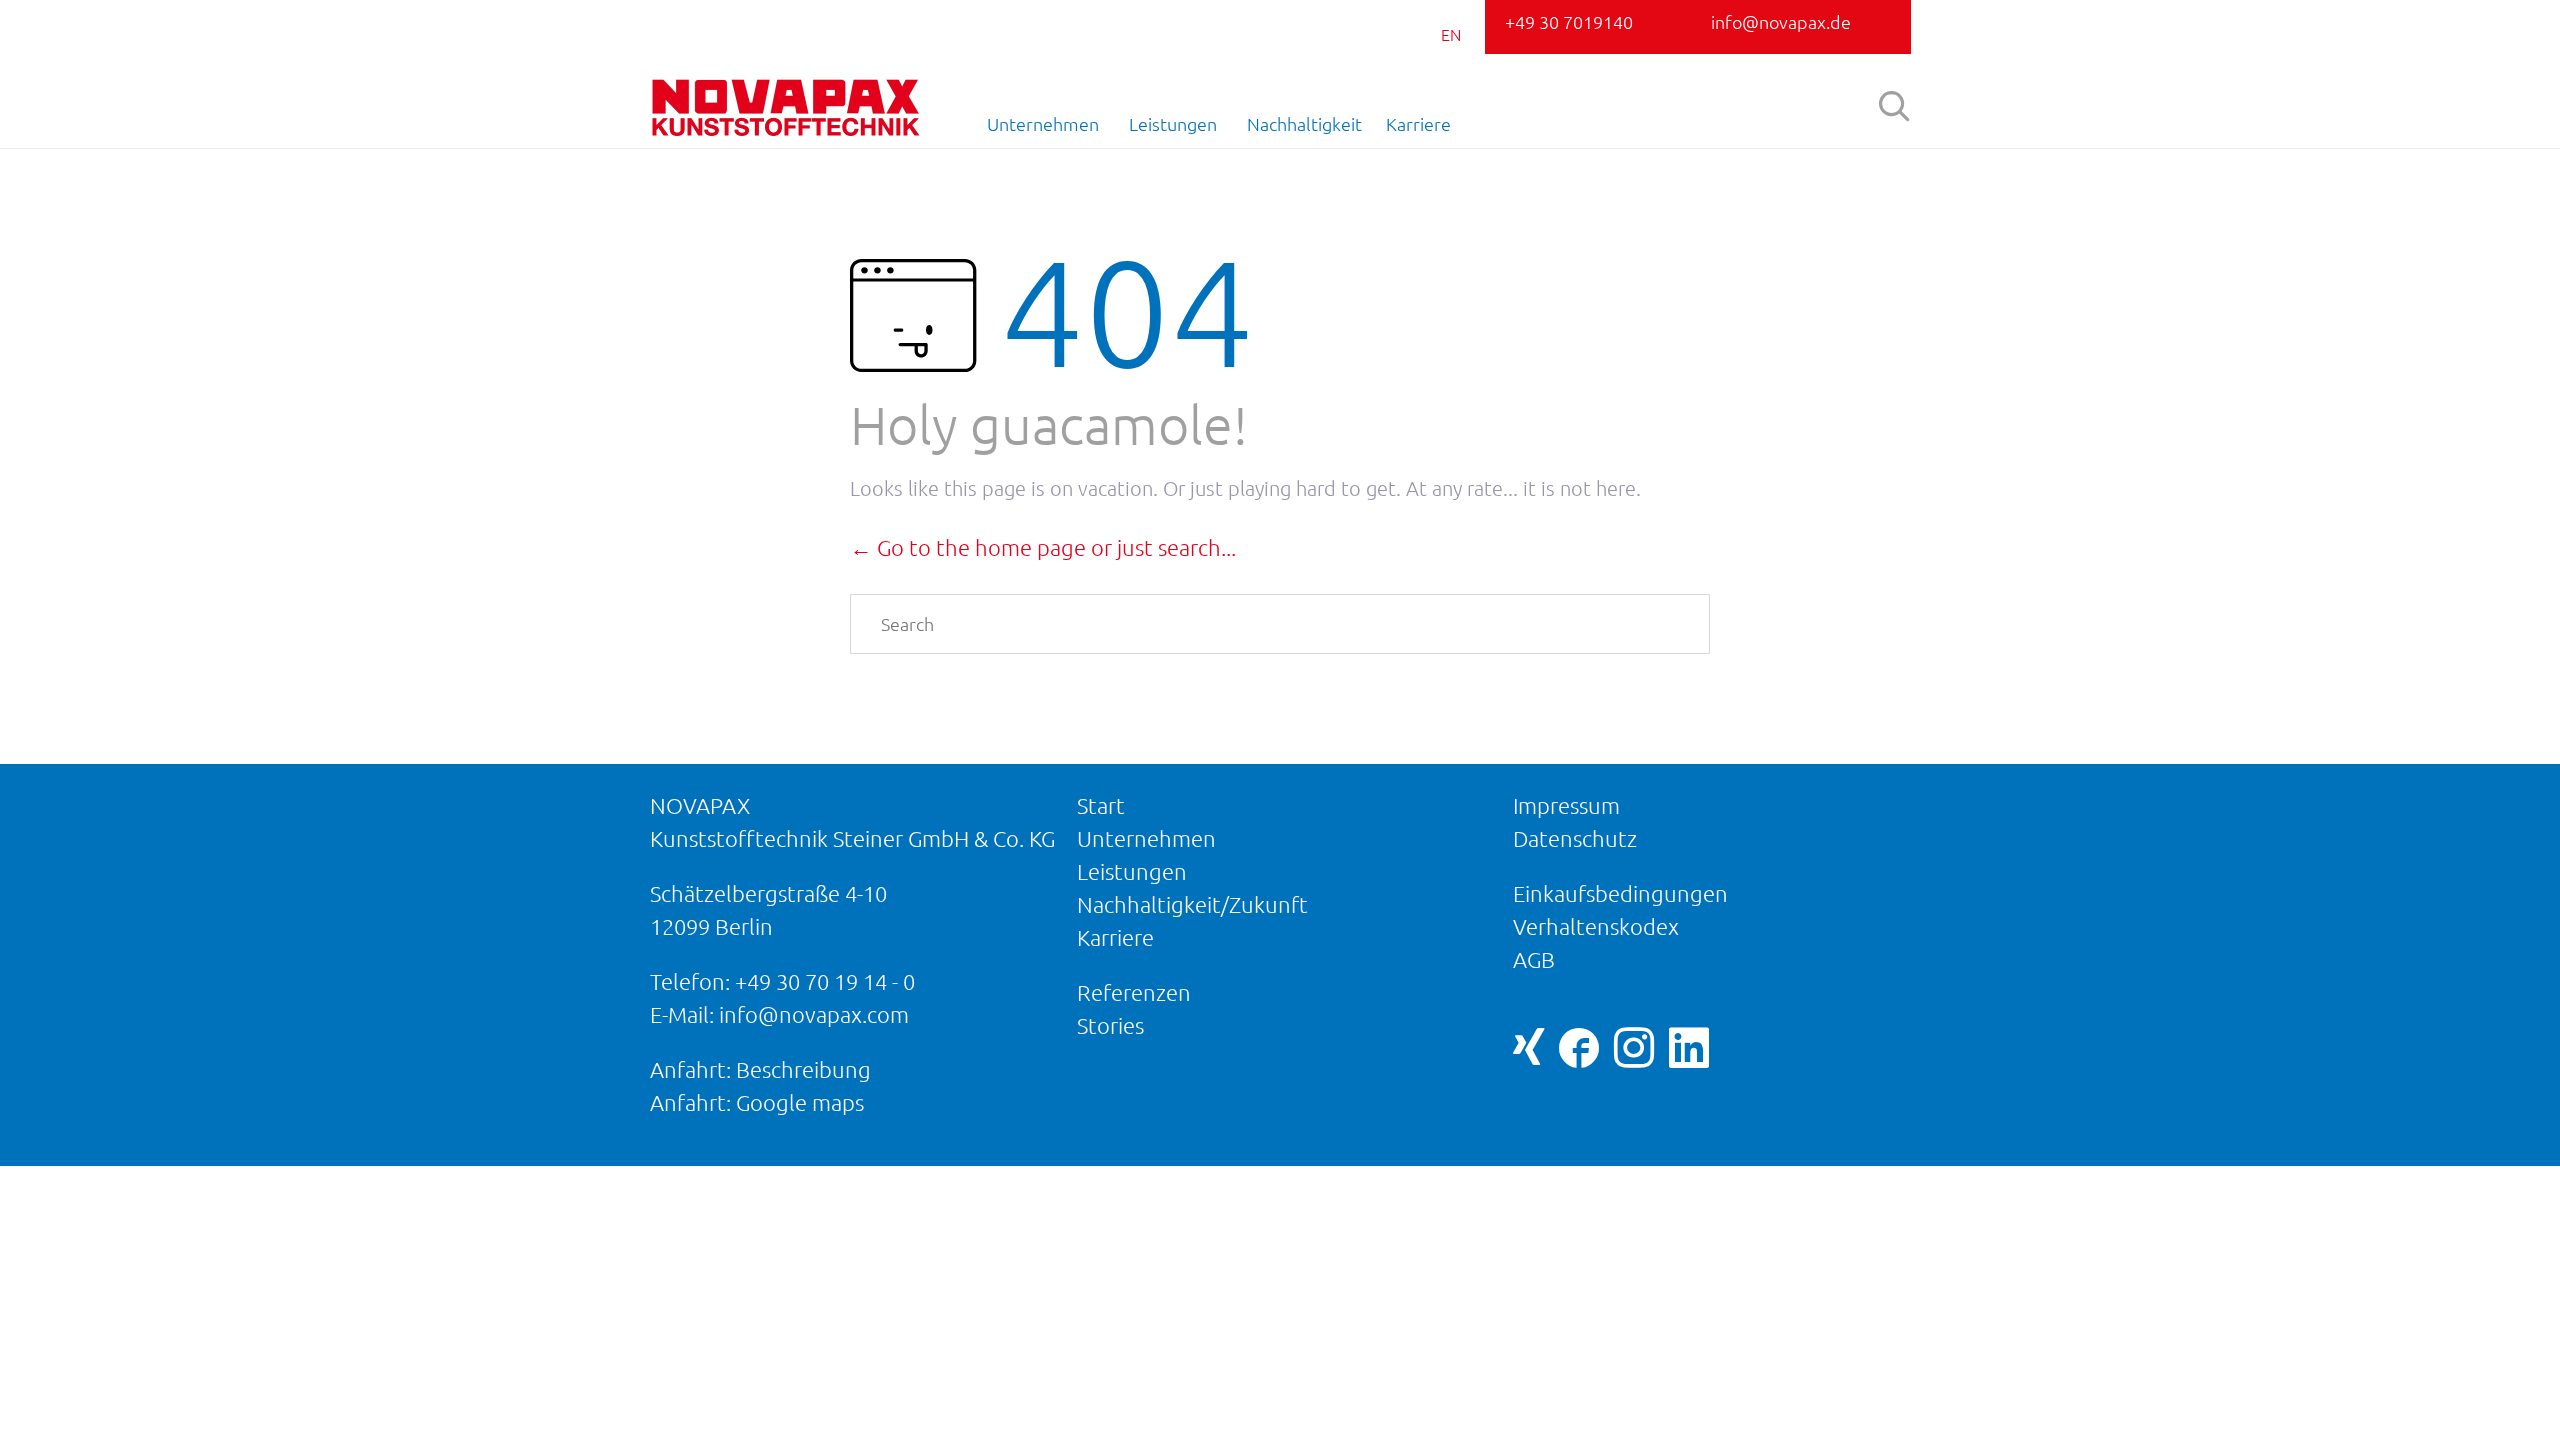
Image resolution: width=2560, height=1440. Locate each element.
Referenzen (1134, 992)
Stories (1110, 1025)
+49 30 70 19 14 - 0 (825, 981)
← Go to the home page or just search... (1043, 547)
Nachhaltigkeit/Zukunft (1192, 904)
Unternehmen (1043, 124)
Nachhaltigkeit (1304, 124)
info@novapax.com (814, 1014)
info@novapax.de (1781, 22)
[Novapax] (785, 107)
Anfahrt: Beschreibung (760, 1069)
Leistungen (1173, 124)
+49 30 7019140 (1569, 22)
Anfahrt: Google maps (757, 1102)
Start (1101, 805)
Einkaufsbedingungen (1620, 893)
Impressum (1566, 805)
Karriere (1418, 124)
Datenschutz (1575, 838)
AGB (1534, 959)
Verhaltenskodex (1596, 926)
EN (1451, 35)
